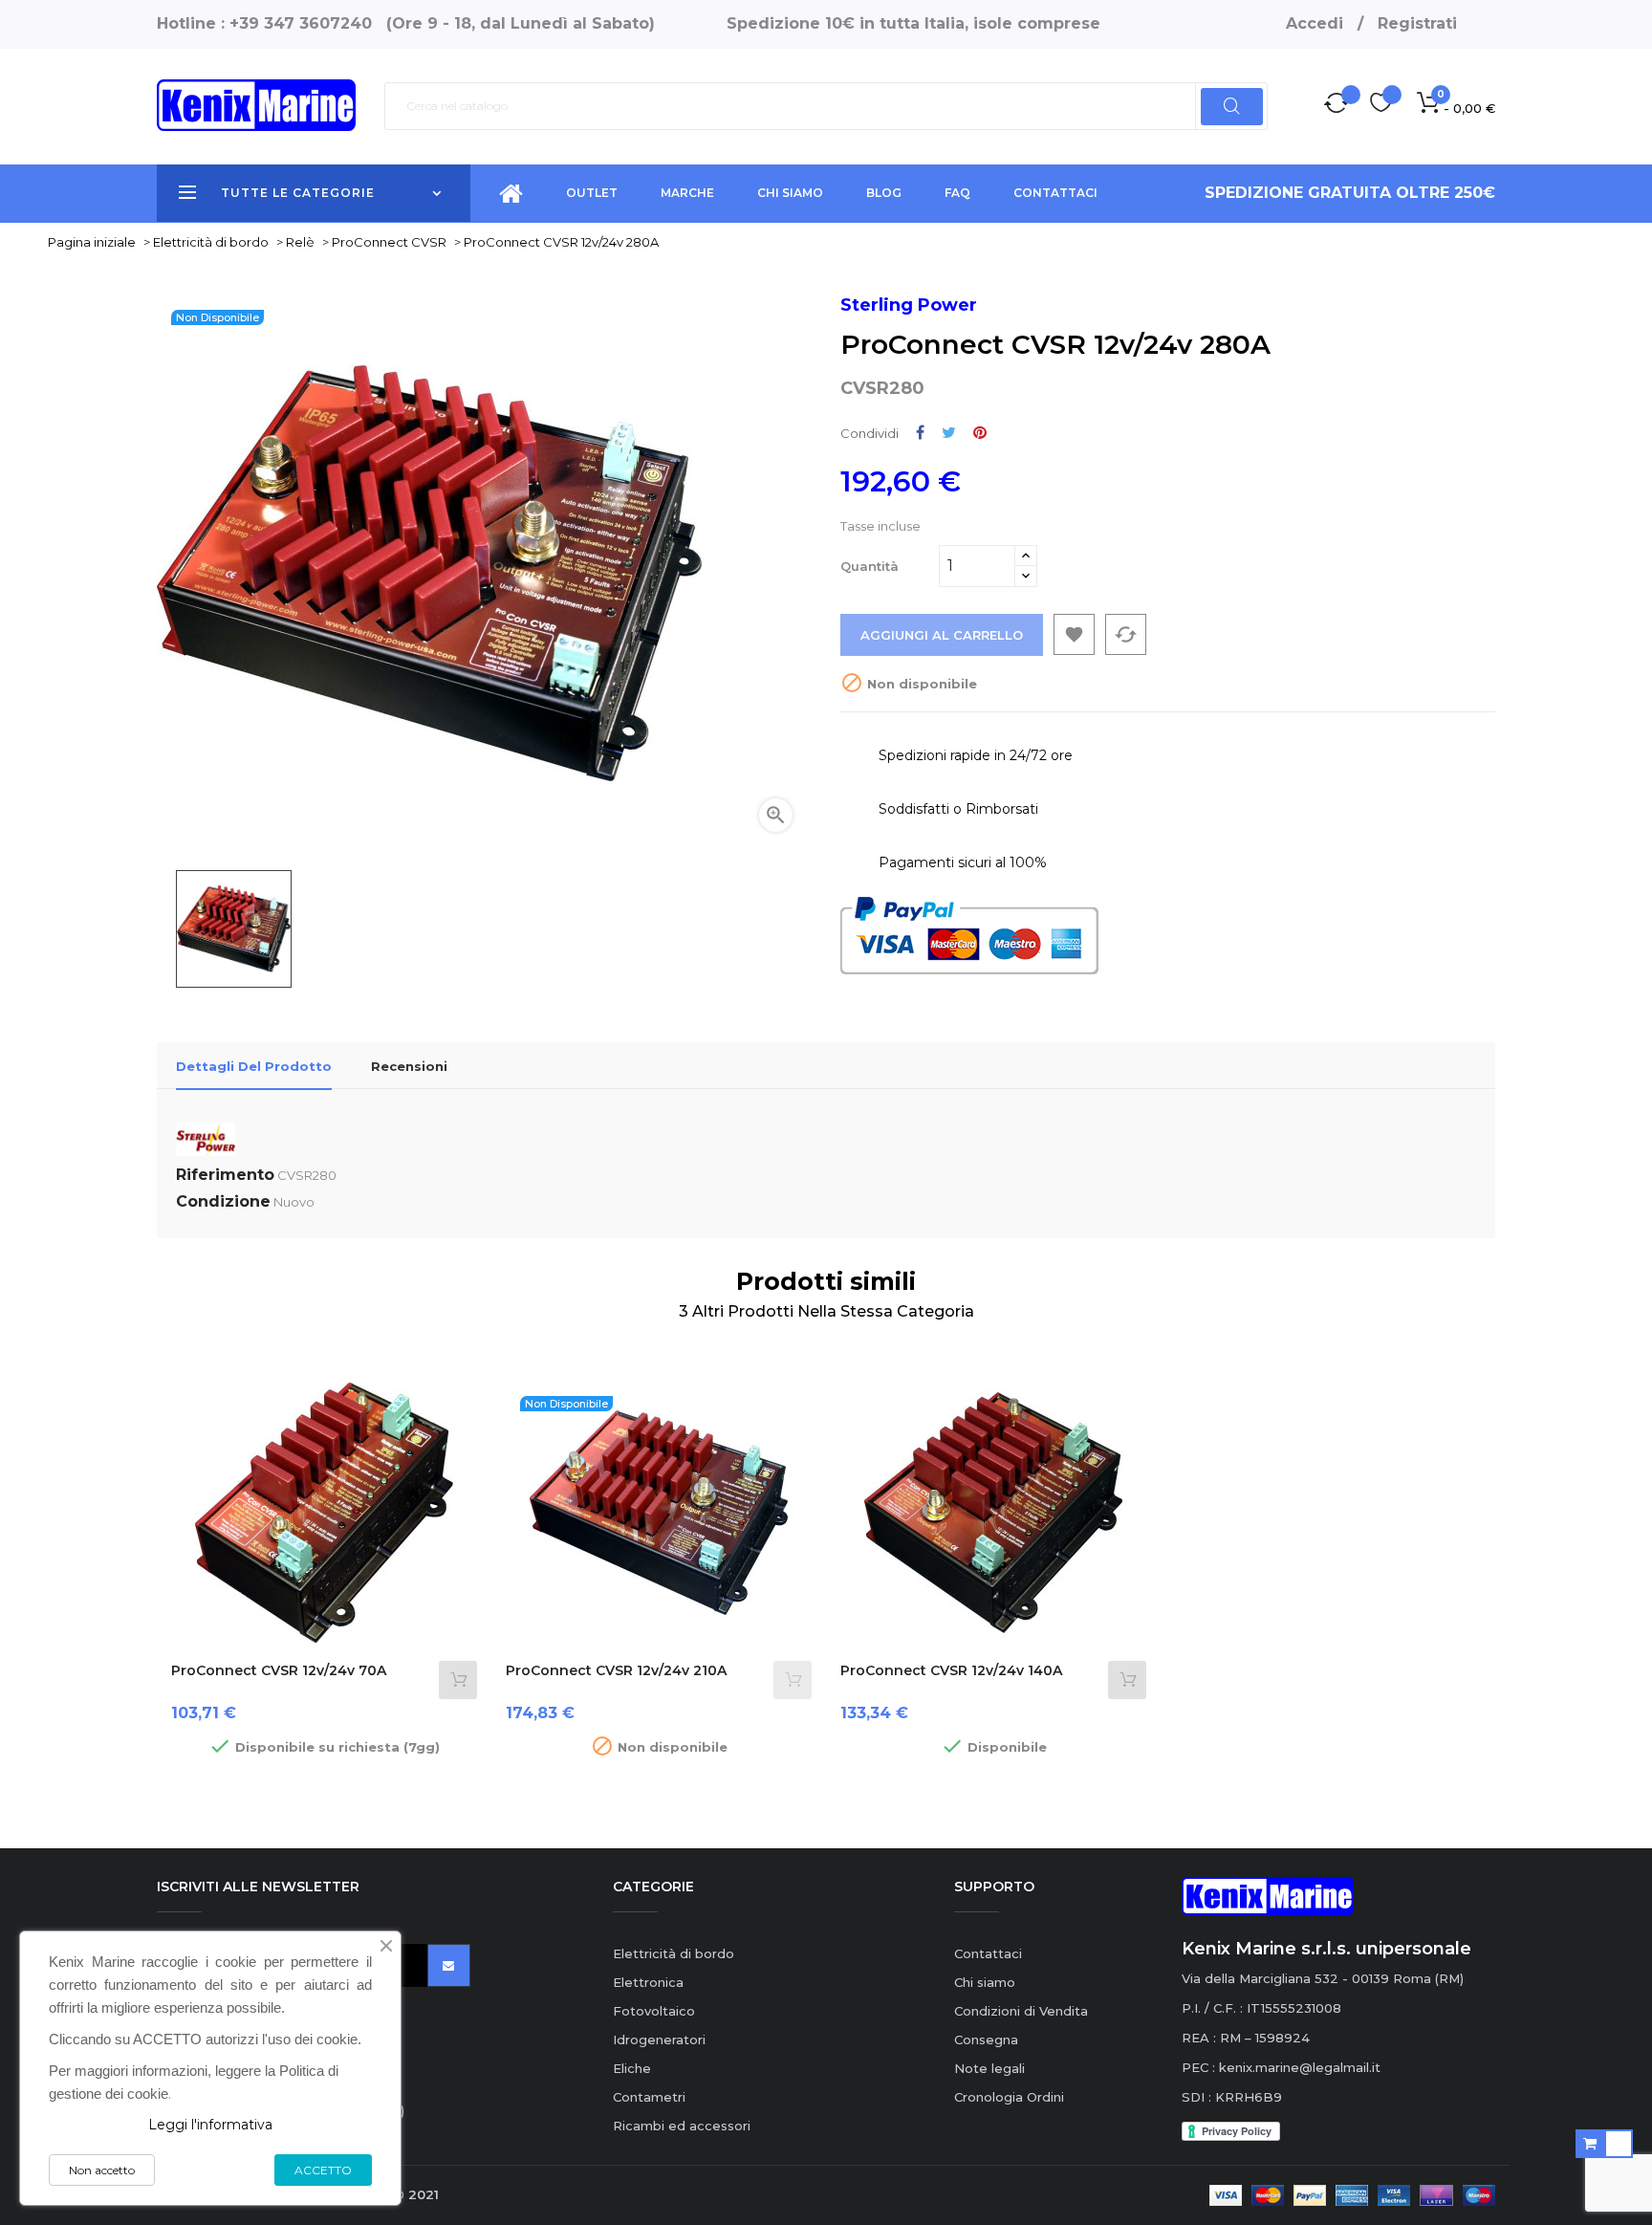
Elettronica (648, 1982)
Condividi (920, 433)
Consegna (986, 2040)
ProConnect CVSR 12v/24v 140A (951, 1670)
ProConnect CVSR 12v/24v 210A (616, 1670)
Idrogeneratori (659, 2040)
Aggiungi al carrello (942, 635)
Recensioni (409, 1066)
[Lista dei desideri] (1381, 106)
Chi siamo (985, 1982)
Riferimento (225, 1175)
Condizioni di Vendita (1021, 2011)
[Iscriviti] (449, 1965)
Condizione (223, 1201)
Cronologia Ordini (1009, 2097)
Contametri (649, 2097)
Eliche (632, 2068)
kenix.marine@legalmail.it (1300, 2067)
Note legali (989, 2068)
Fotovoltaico (654, 2011)
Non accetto (102, 2170)
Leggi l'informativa (210, 2125)
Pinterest (980, 433)
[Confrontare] (1337, 106)
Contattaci (988, 1953)
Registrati (1417, 23)
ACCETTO (323, 2170)
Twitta (949, 433)
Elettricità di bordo (674, 1953)
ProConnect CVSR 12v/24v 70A (279, 1670)
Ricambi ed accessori (682, 2126)
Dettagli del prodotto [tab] (254, 1066)
